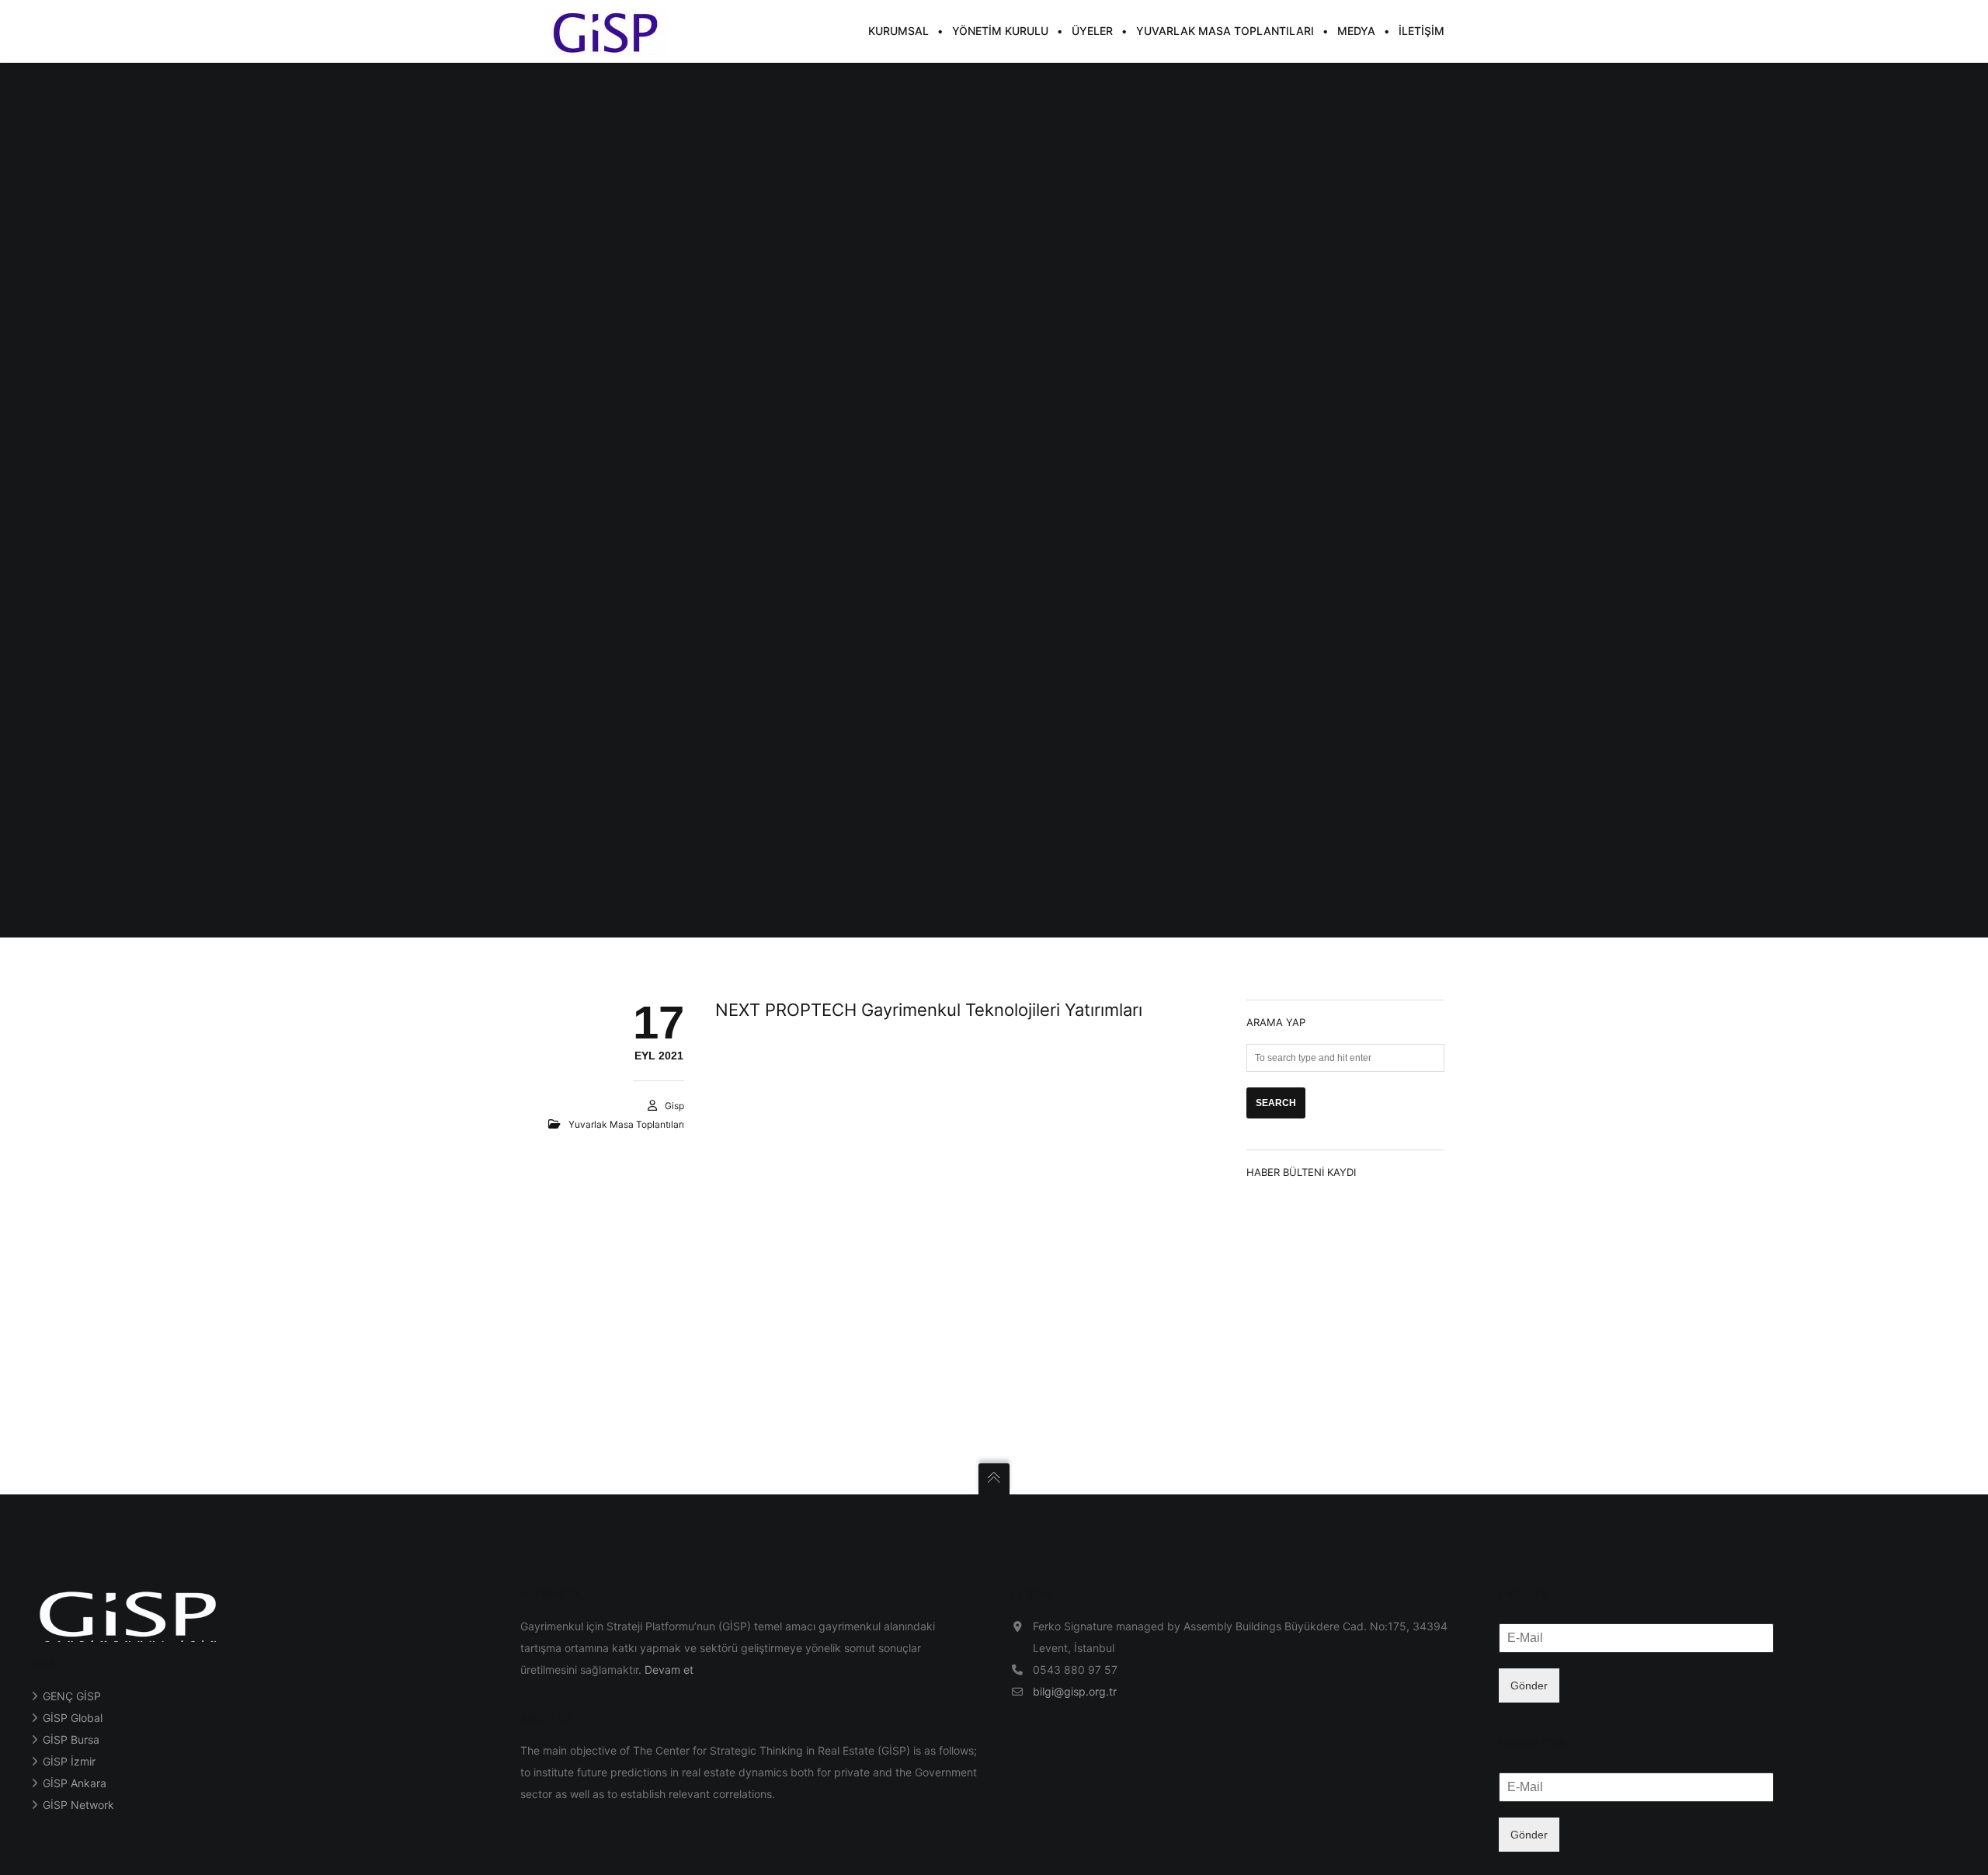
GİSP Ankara (75, 1783)
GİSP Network (78, 1805)
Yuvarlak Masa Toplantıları (626, 1124)
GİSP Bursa (71, 1739)
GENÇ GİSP (72, 1696)
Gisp (674, 1106)
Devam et (669, 1670)
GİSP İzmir (69, 1761)
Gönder (1529, 1685)
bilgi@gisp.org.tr (1075, 1691)
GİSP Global (73, 1718)
